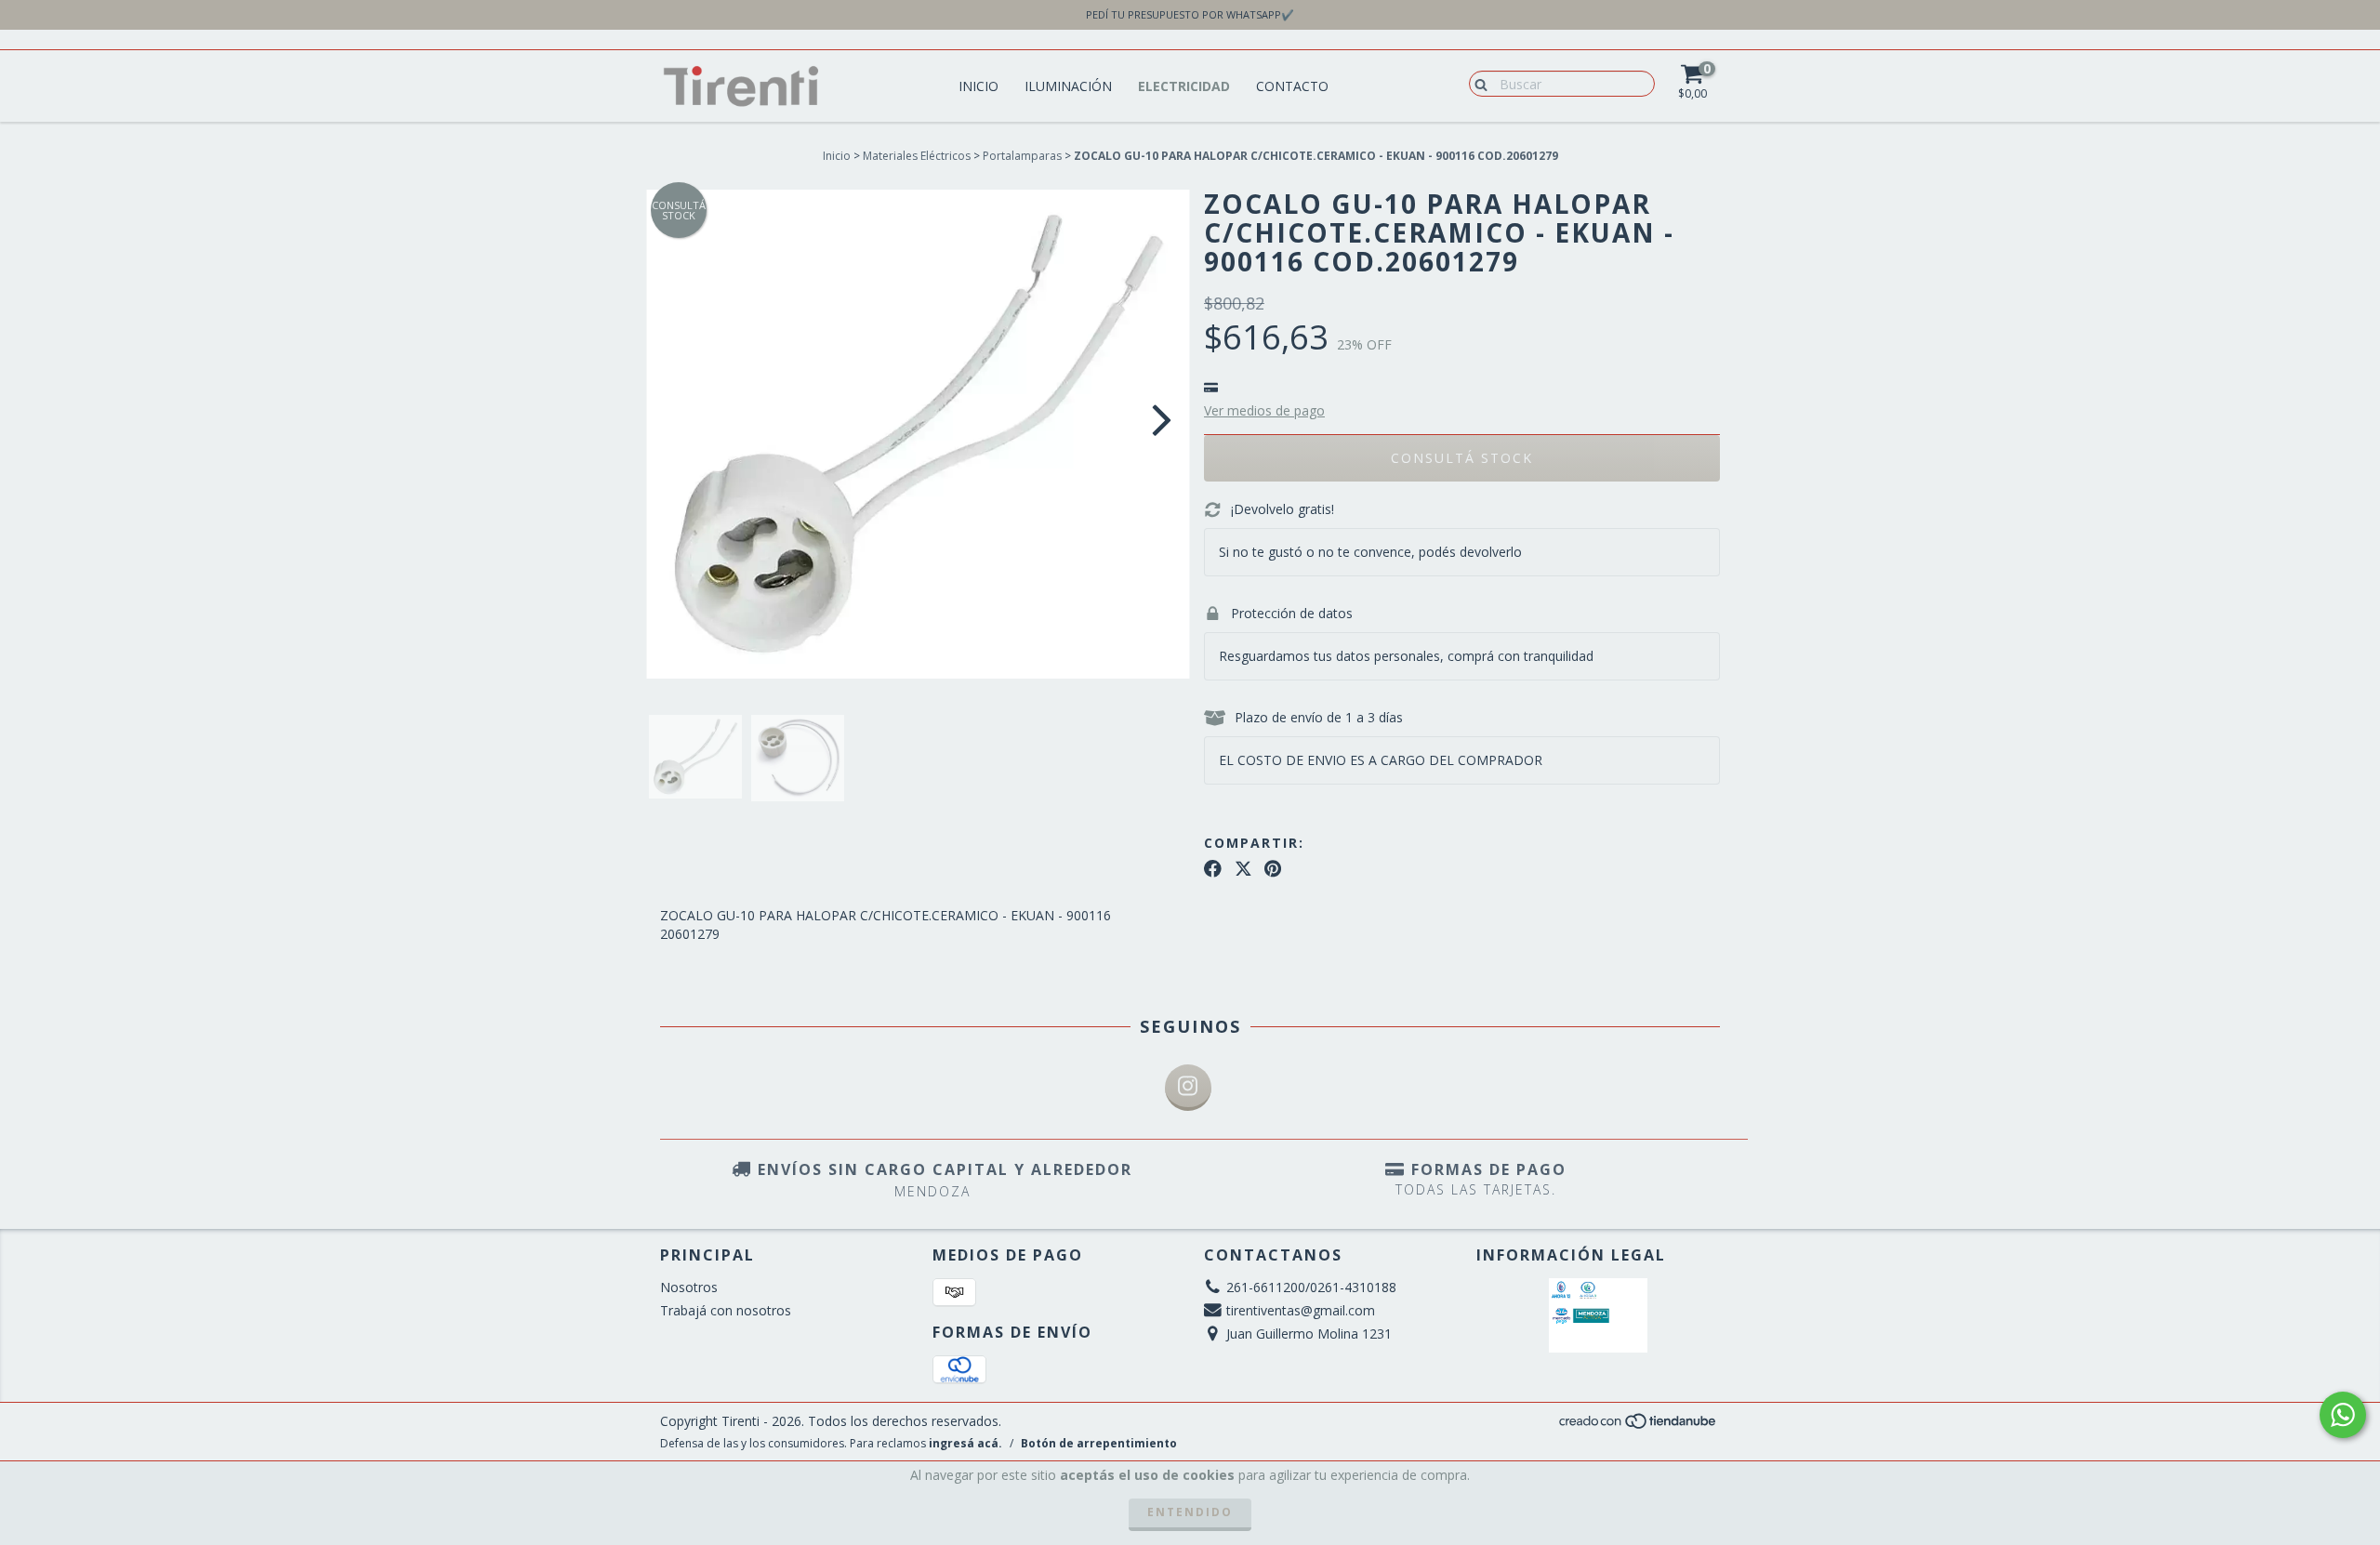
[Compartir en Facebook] (1213, 869)
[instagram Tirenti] (1188, 1088)
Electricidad (1184, 86)
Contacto (1292, 86)
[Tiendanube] (1639, 1426)
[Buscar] (1477, 83)
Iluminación (1068, 86)
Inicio (978, 86)
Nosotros (689, 1287)
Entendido (1190, 1512)
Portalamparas (1022, 156)
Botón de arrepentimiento (1099, 1443)
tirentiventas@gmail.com (1301, 1310)
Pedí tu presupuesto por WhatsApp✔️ (1190, 14)
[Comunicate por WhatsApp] (2343, 1415)
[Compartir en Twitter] (1243, 869)
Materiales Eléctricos (917, 156)
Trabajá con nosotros (726, 1310)
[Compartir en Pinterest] (1273, 869)
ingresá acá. (965, 1443)
